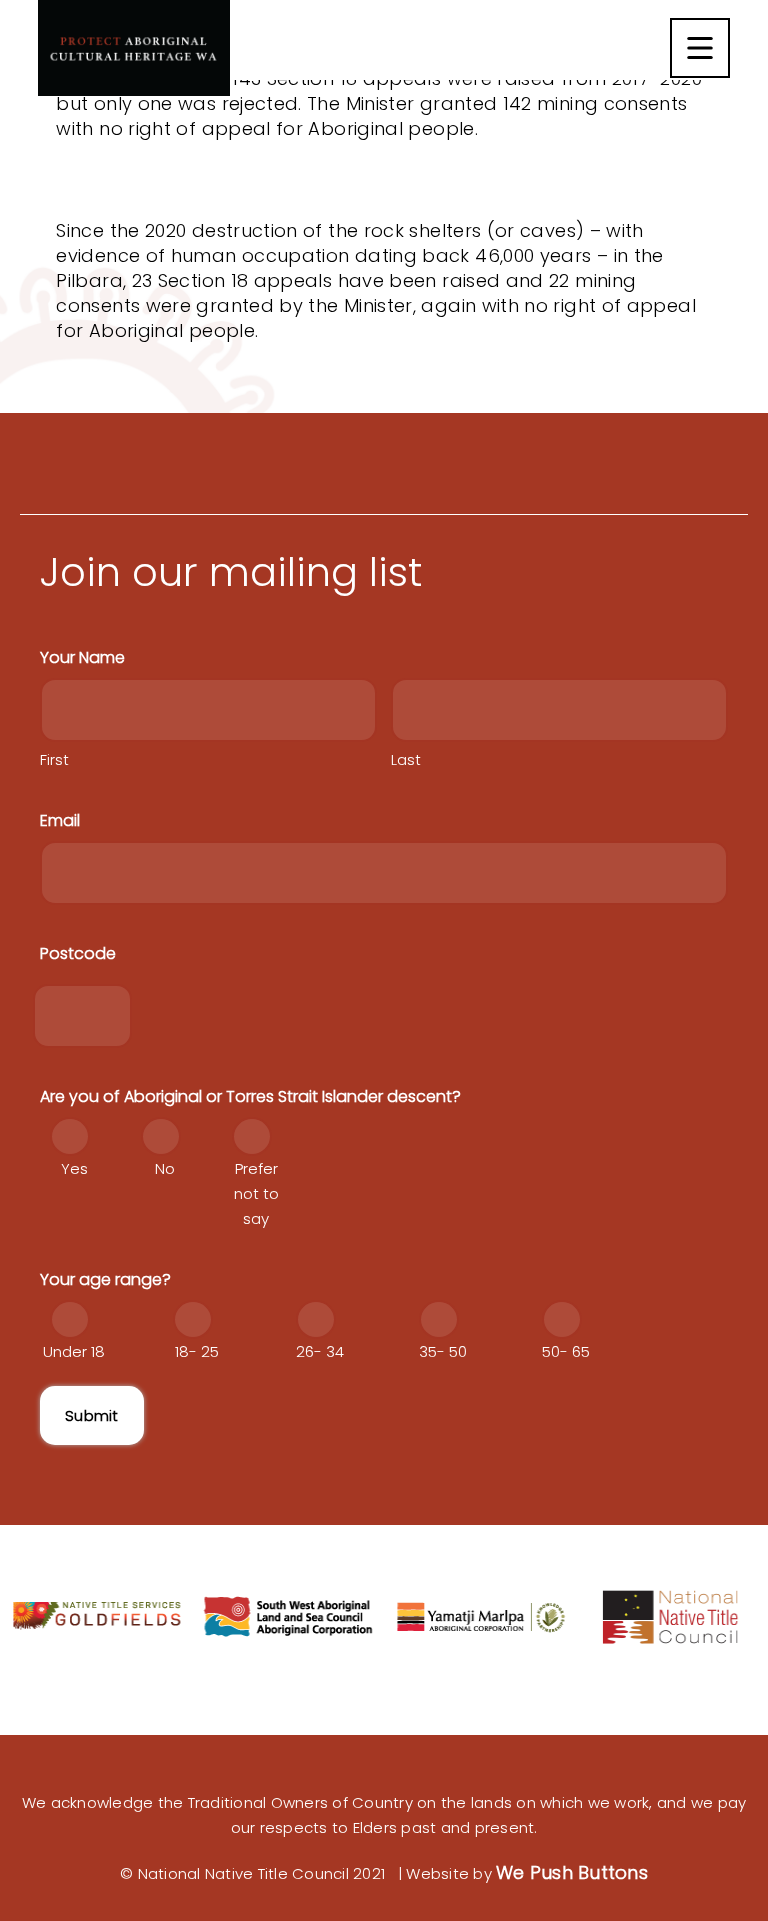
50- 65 (566, 1351)
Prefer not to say (256, 1193)
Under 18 (74, 1351)
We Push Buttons (572, 1872)
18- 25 (197, 1351)
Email (60, 820)
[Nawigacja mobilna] (700, 48)
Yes (74, 1168)
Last (406, 759)
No (165, 1168)
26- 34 (320, 1351)
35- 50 (443, 1351)
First (54, 759)
